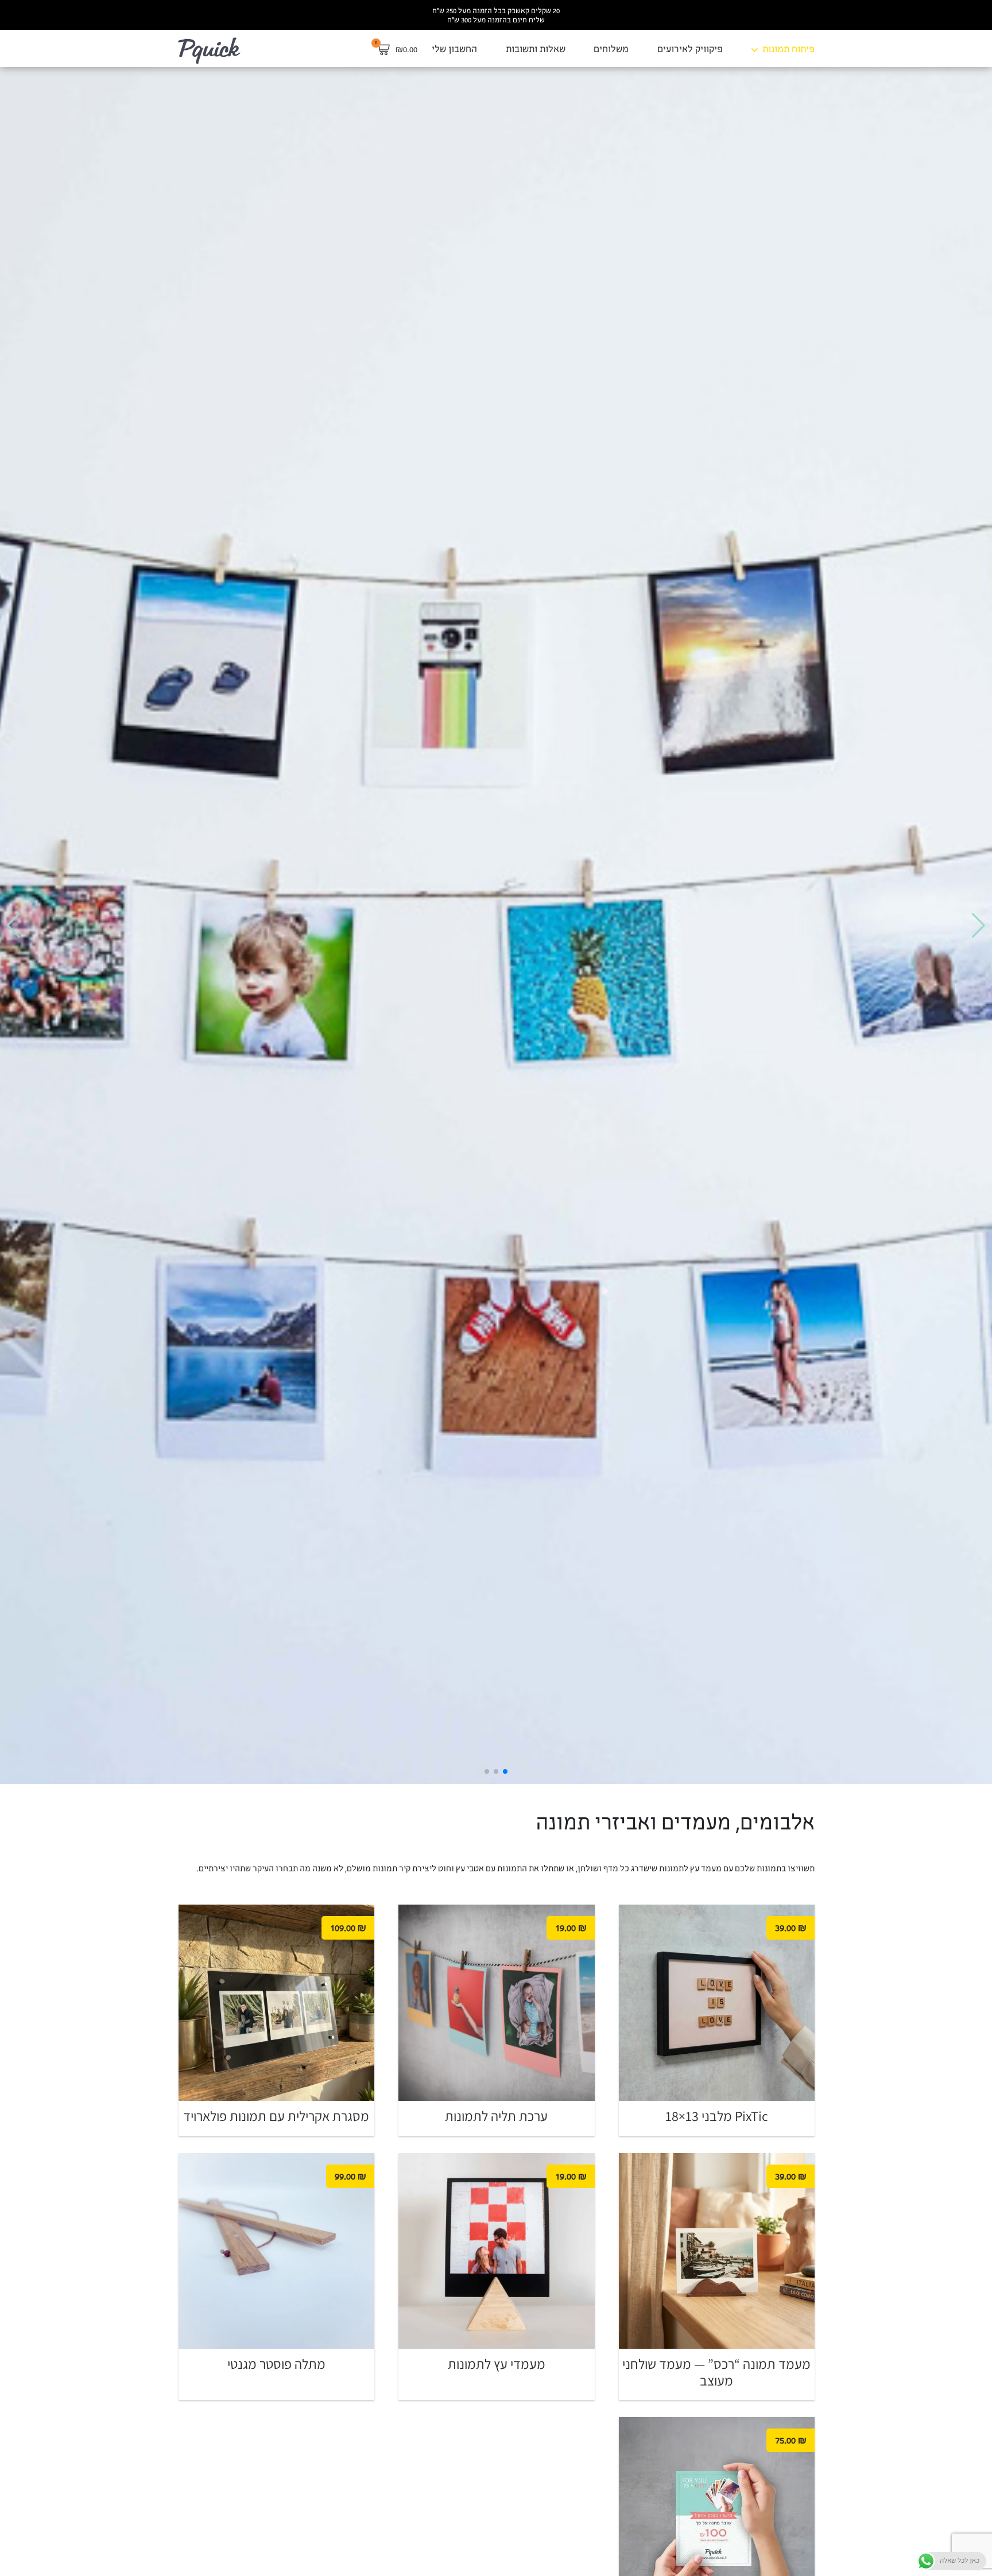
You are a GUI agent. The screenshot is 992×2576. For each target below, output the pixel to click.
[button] (979, 926)
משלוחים (611, 50)
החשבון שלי (454, 50)
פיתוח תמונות (788, 50)
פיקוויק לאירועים (690, 50)
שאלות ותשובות (536, 50)
